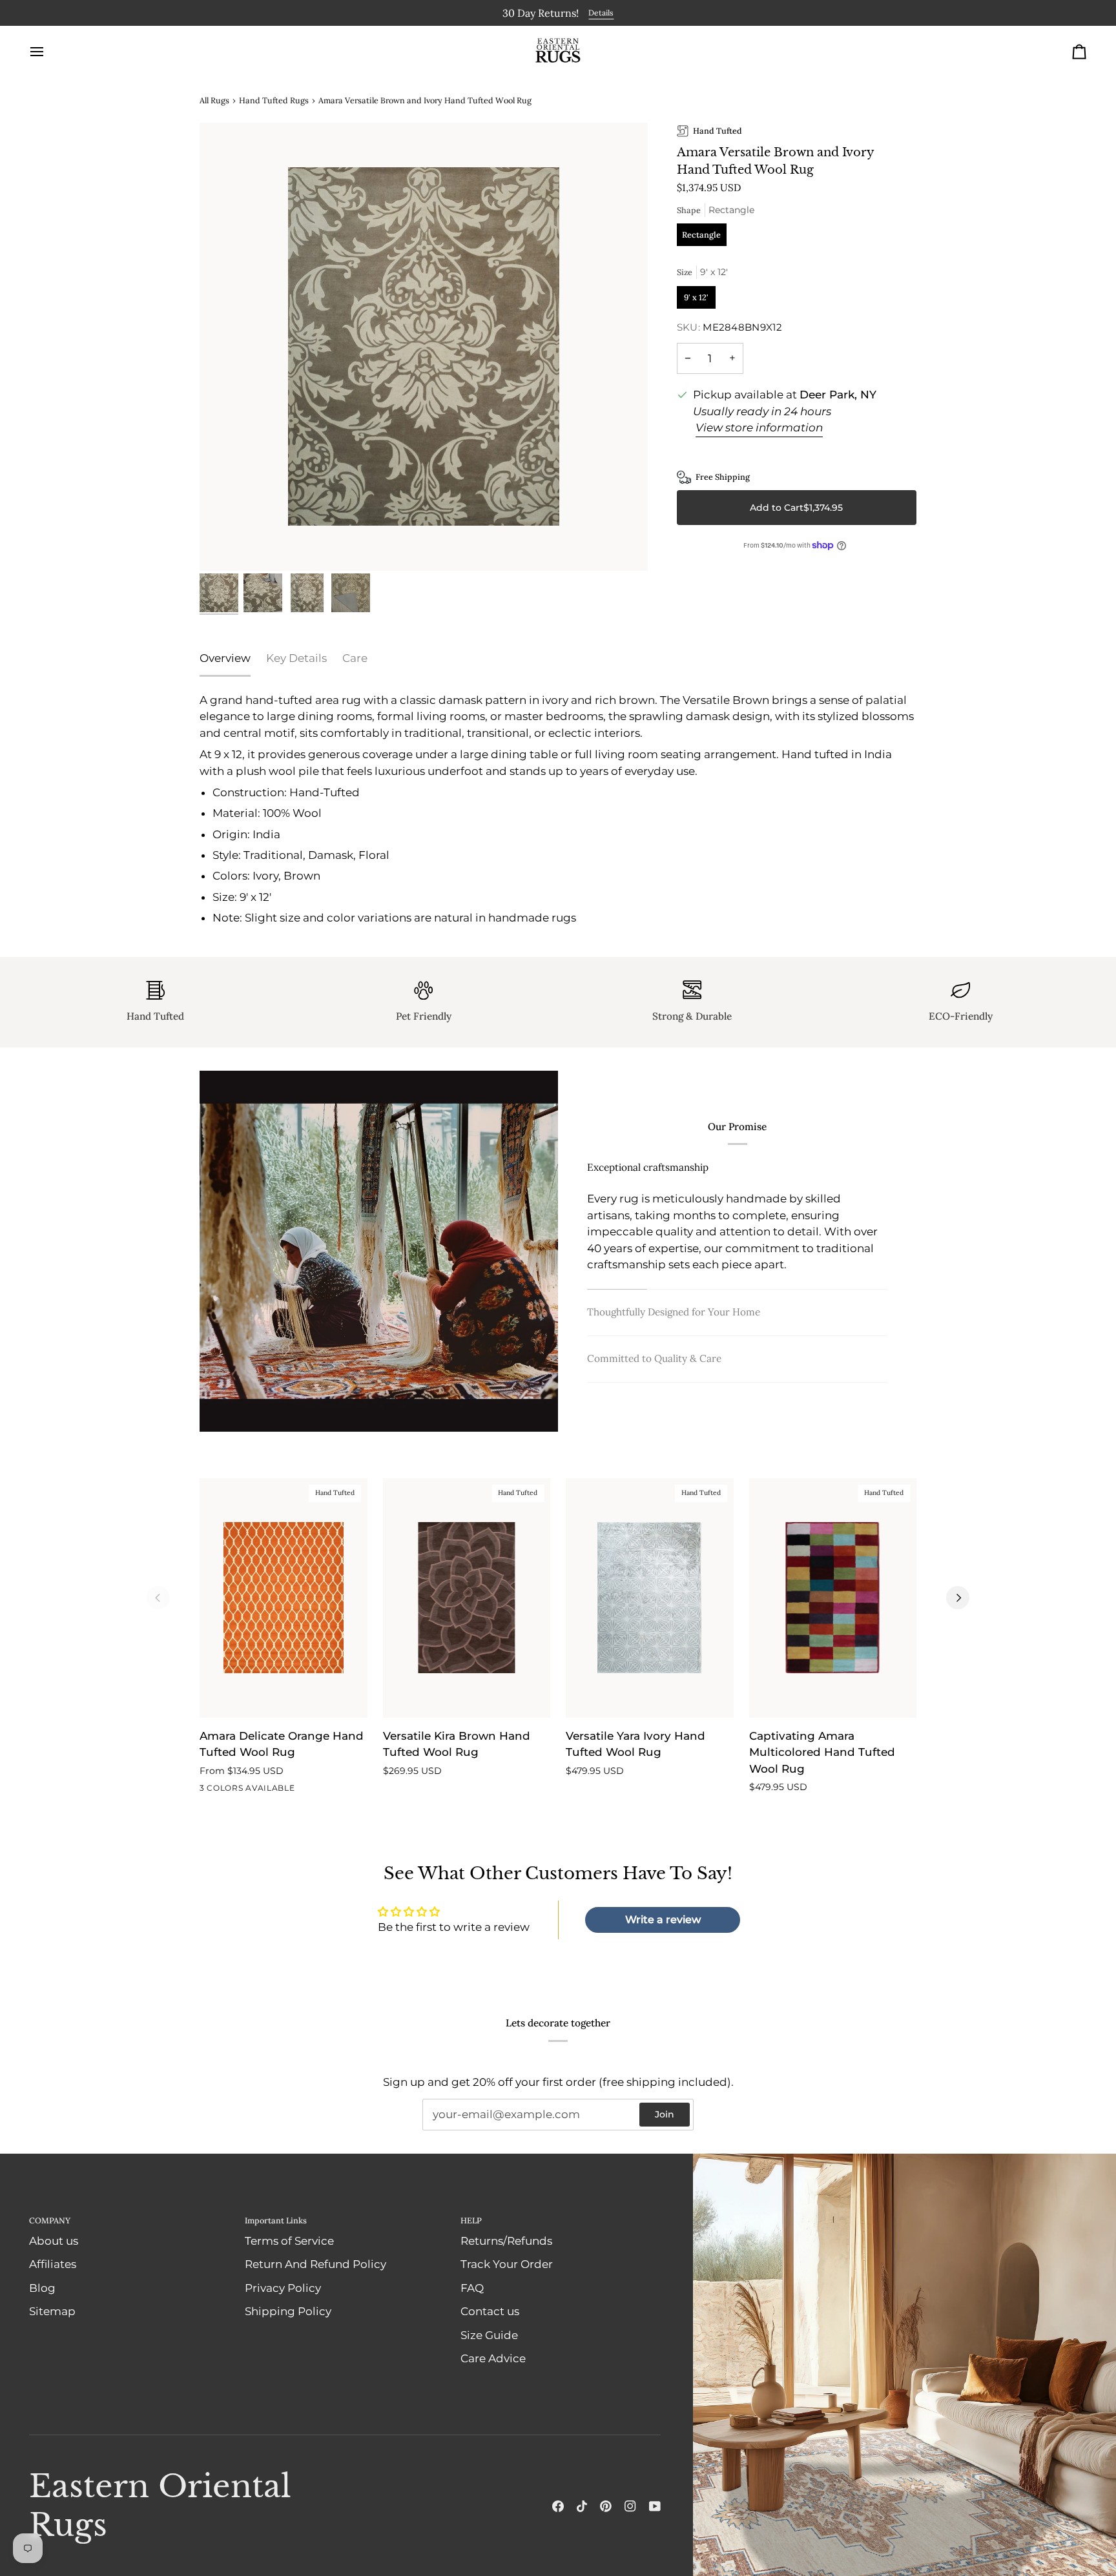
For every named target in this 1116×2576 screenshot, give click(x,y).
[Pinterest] (606, 2506)
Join (665, 2114)
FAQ (472, 2287)
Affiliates (53, 2263)
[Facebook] (558, 2506)
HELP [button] (471, 2220)
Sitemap (52, 2311)
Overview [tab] (225, 657)
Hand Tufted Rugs (274, 99)
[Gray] (254, 1790)
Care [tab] (355, 657)
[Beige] (231, 1790)
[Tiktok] (582, 2506)
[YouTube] (655, 2506)
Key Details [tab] (296, 657)
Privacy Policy (283, 2287)
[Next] (958, 1597)
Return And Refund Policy (315, 2263)
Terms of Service (289, 2240)
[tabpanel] (558, 809)
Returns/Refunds (506, 2240)
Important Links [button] (276, 2220)
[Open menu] (48, 51)
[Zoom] (424, 346)
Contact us (490, 2311)
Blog (42, 2287)
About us (54, 2240)
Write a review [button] (663, 1919)
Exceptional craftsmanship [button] (648, 1167)
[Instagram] (630, 2506)
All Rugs (214, 99)
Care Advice (493, 2358)
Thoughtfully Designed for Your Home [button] (674, 1311)
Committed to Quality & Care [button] (654, 1358)
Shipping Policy (288, 2311)
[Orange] (208, 1790)
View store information (759, 427)
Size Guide (489, 2334)
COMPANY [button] (50, 2220)
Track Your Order (507, 2263)
